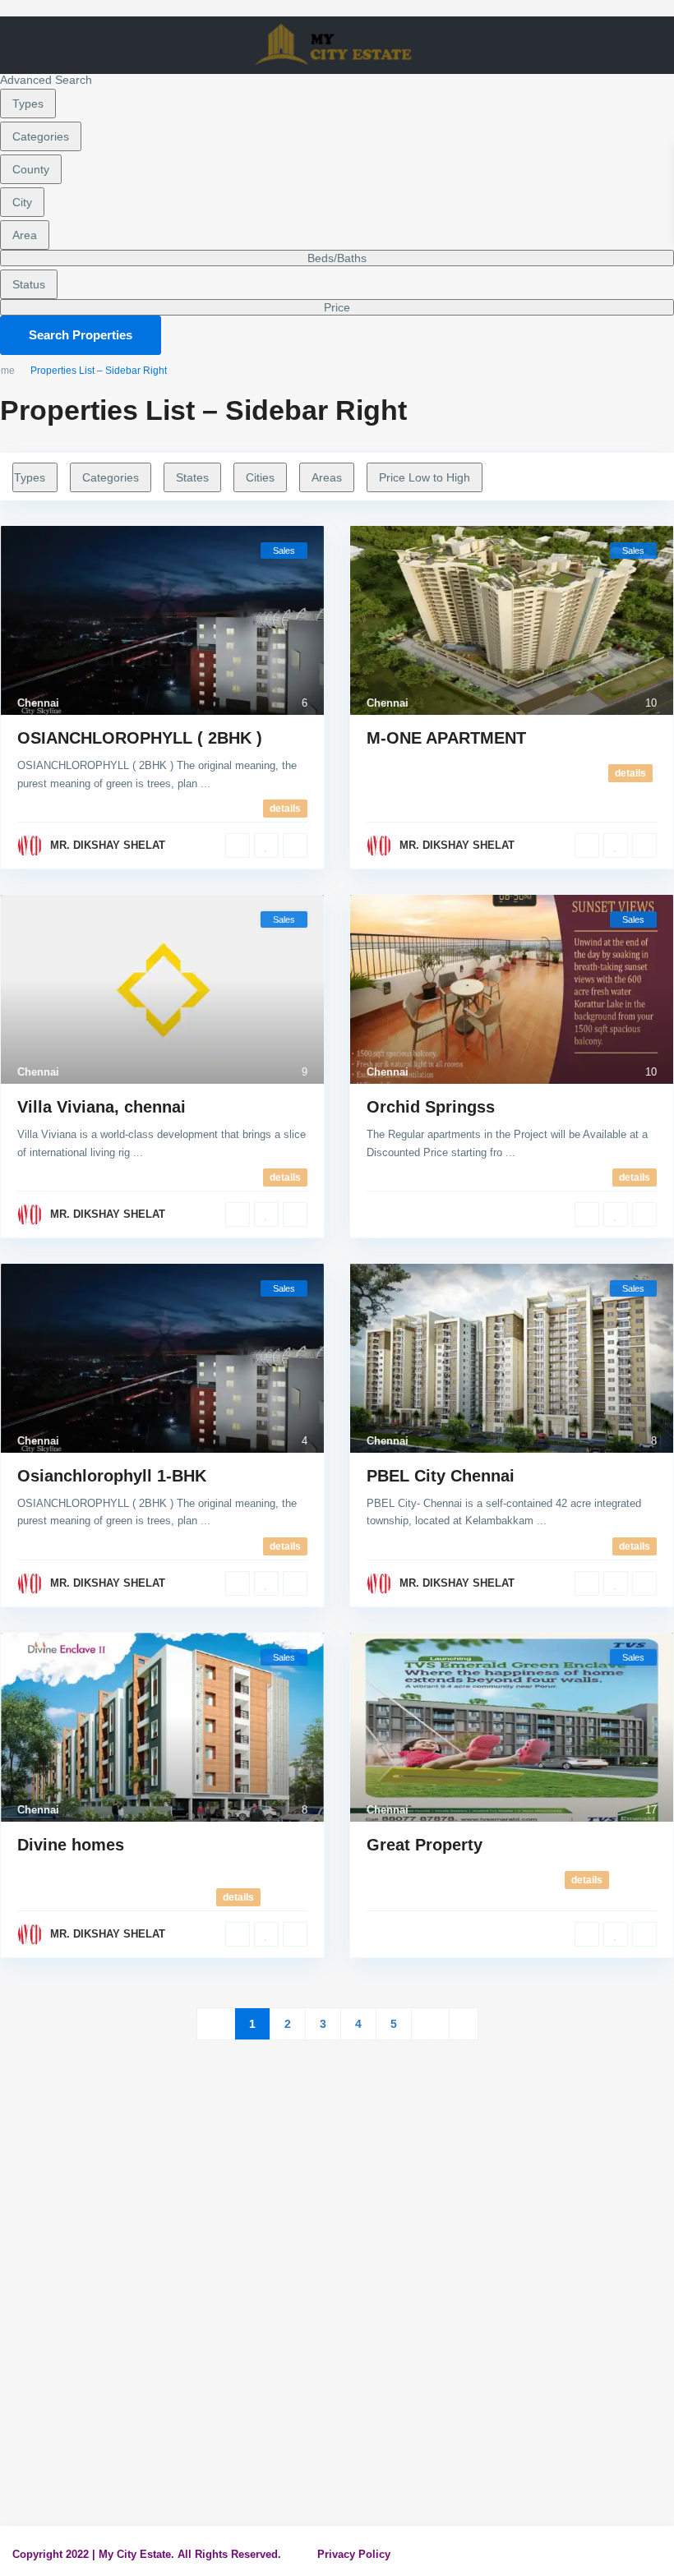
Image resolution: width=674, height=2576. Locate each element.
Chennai (38, 703)
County (31, 169)
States (192, 477)
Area (25, 235)
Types (28, 104)
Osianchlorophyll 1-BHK (112, 1476)
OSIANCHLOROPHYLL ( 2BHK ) (140, 738)
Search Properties (81, 335)
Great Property (425, 1845)
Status (29, 284)
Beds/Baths (337, 258)
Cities (260, 477)
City (22, 202)
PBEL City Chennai (441, 1476)
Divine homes (71, 1845)
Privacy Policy (354, 2554)
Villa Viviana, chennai (102, 1107)
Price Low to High (425, 477)
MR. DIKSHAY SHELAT (108, 845)
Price (337, 307)
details (285, 809)
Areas (327, 477)
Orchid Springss (431, 1107)
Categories (41, 136)
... (205, 783)
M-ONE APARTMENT (446, 738)
